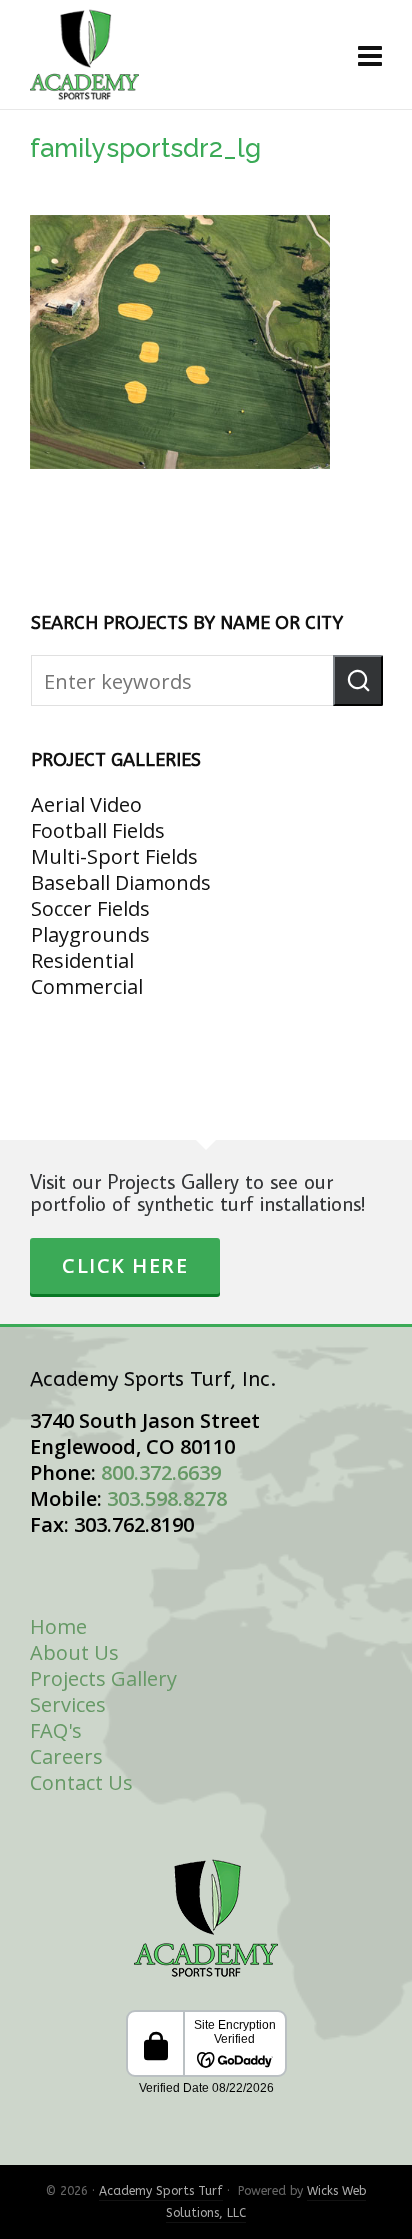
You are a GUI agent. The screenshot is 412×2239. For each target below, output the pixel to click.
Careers (66, 1756)
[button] (358, 680)
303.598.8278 (167, 1498)
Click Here (125, 1265)
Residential (82, 960)
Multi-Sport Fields (114, 856)
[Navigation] (370, 55)
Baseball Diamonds (121, 882)
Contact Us (81, 1782)
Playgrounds (90, 934)
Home (58, 1626)
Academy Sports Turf (161, 2191)
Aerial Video (86, 804)
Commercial (87, 986)
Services (68, 1704)
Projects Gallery (103, 1678)
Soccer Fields (90, 908)
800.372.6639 (161, 1472)
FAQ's (56, 1730)
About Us (74, 1652)
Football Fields (98, 830)
